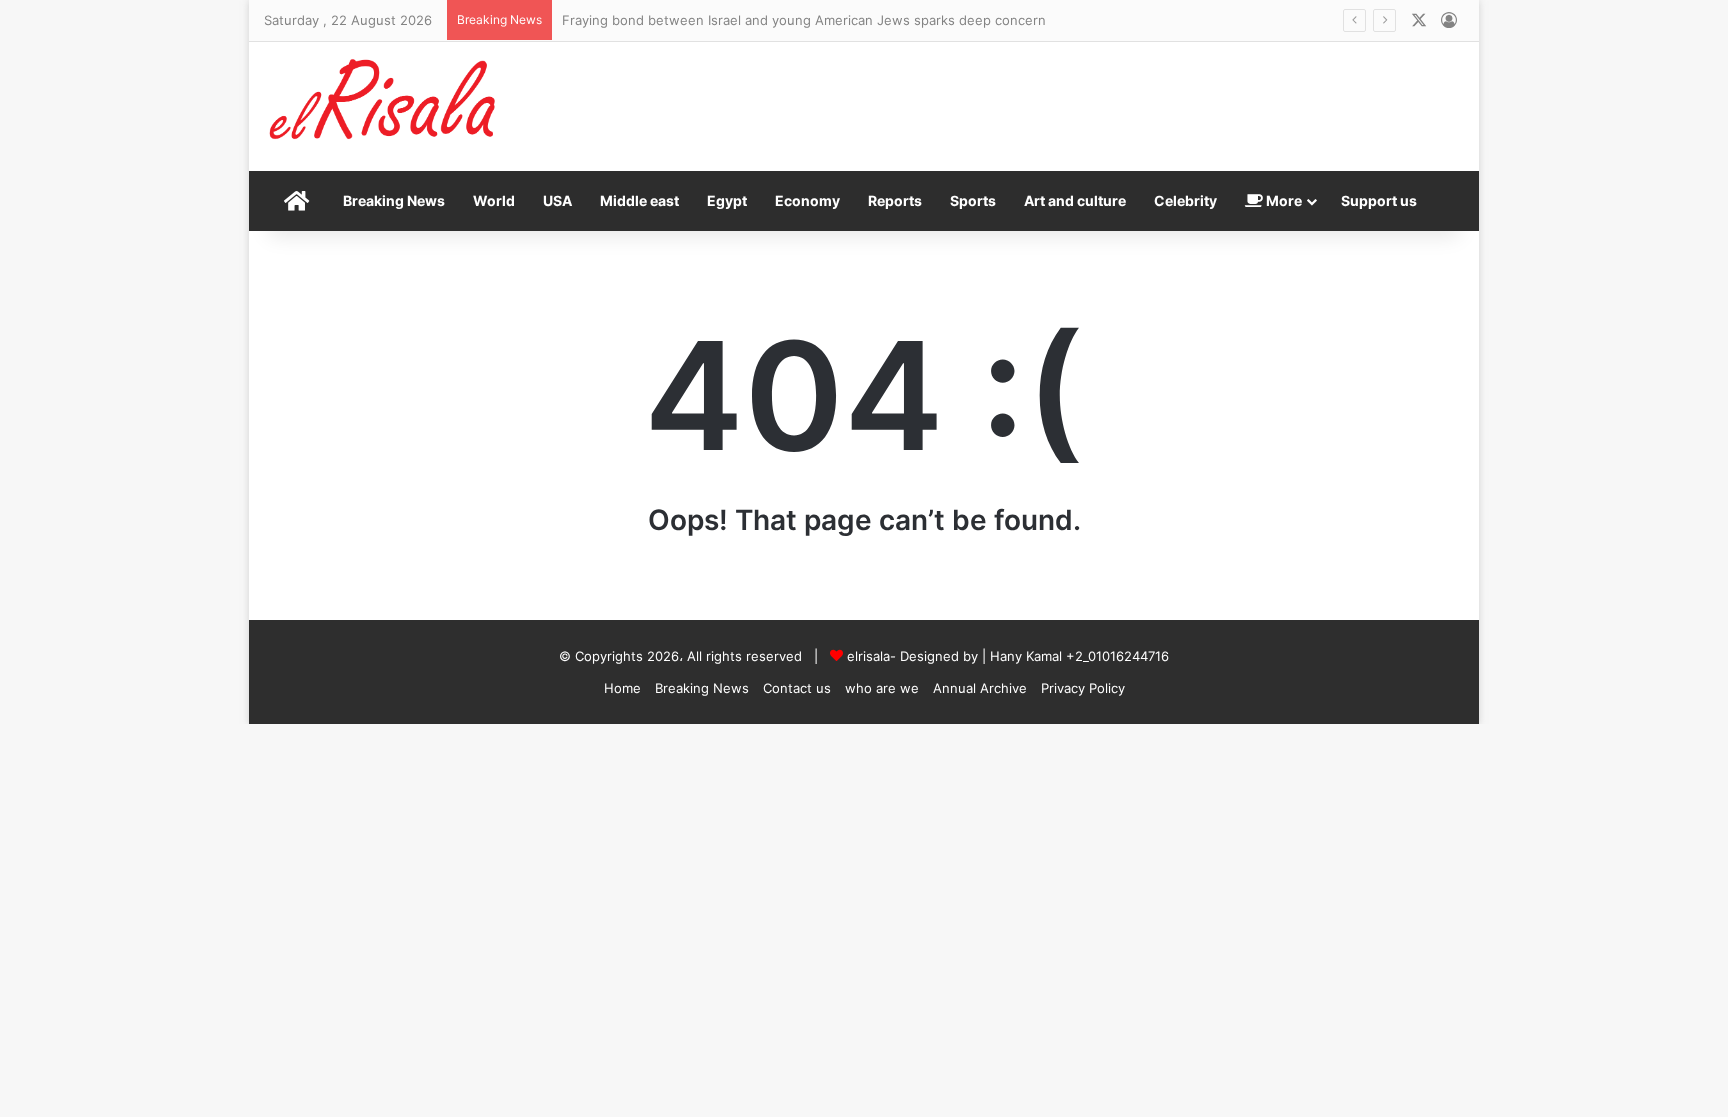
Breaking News (394, 200)
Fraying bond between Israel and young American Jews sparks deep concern (804, 20)
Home (622, 688)
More (1282, 200)
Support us (1379, 200)
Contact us (797, 688)
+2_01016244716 (1117, 656)
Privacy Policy (1083, 688)
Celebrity (1185, 200)
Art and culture (1075, 200)
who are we (882, 688)
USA (557, 200)
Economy (807, 200)
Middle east (639, 200)
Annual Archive (980, 688)
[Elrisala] (384, 106)
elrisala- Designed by (914, 656)
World (494, 200)
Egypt (727, 200)
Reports (895, 200)
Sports (973, 200)
